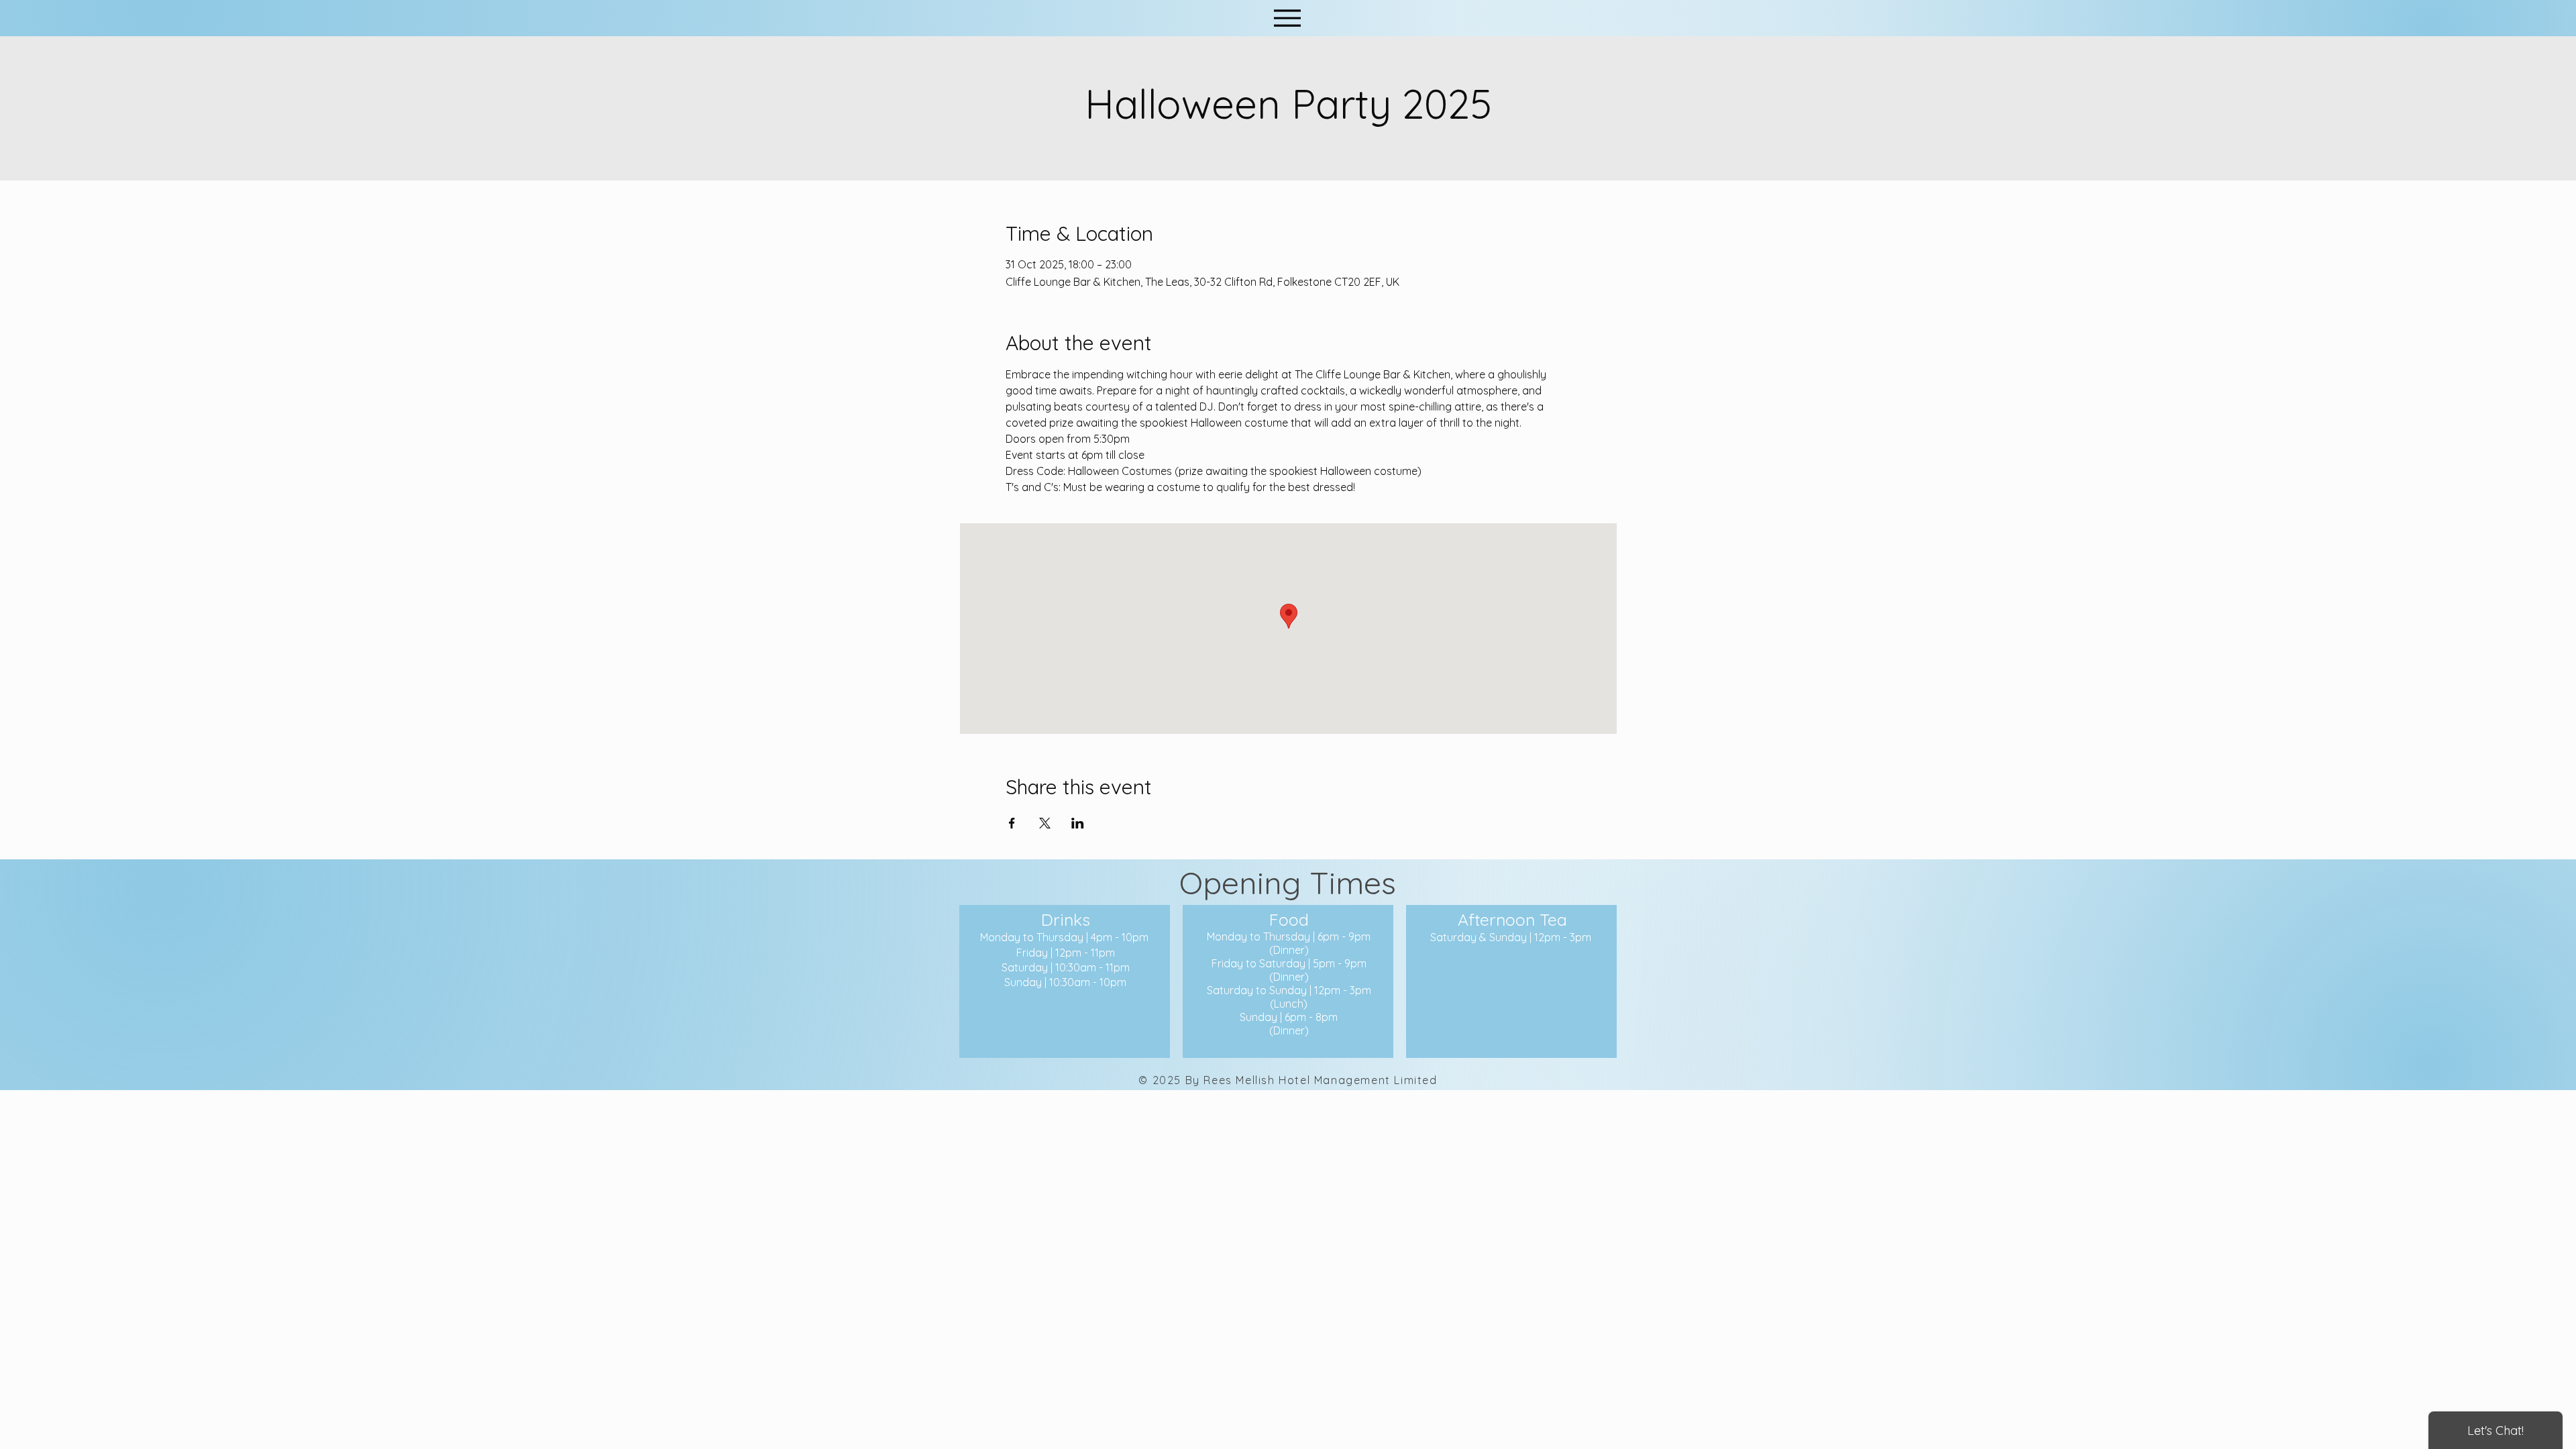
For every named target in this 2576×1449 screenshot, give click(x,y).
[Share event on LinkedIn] (1078, 823)
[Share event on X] (1045, 823)
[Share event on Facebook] (1012, 823)
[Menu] (1287, 18)
